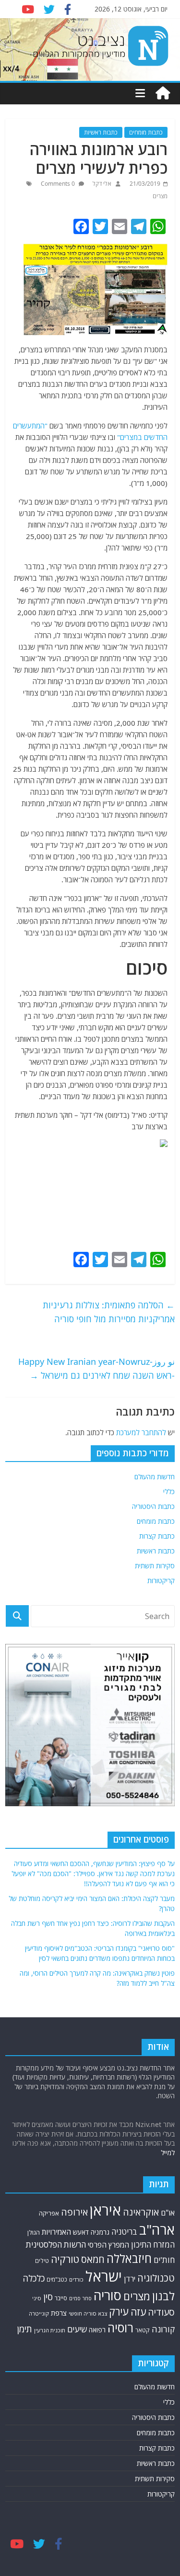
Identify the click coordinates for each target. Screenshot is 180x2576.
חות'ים (164, 2260)
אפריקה (49, 2213)
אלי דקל (101, 184)
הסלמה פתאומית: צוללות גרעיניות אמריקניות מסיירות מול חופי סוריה (109, 1312)
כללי (169, 1491)
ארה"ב (157, 2229)
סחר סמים (80, 2298)
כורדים (76, 2279)
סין (48, 2297)
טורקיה (65, 2259)
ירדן (130, 2279)
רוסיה (120, 2328)
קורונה (163, 2329)
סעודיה (161, 2312)
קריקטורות (161, 1580)
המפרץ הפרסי (108, 2245)
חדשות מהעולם (155, 1477)
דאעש (81, 2232)
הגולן (34, 2232)
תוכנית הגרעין (50, 2330)
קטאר (143, 2330)
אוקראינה (141, 2212)
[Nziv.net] (163, 93)
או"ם (168, 2213)
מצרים (160, 196)
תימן (24, 2329)
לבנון (163, 2296)
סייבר (61, 2298)
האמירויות (56, 2232)
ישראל (104, 2276)
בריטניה (124, 2232)
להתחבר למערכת (141, 1432)
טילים (42, 2261)
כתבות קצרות (157, 1536)
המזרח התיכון (153, 2244)
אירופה (74, 2212)
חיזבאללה (129, 2258)
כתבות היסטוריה (153, 1506)
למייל (168, 2153)
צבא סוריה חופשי (88, 2313)
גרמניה (100, 2232)
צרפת (59, 2313)
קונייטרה (39, 2313)
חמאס (93, 2259)
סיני (37, 2298)
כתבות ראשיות (101, 132)
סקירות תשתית (155, 1566)
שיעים (77, 2329)
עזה (138, 2312)
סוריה (108, 2295)
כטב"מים (57, 2279)
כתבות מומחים (146, 132)
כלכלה (34, 2278)
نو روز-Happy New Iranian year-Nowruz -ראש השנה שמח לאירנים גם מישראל (96, 1368)
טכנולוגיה (156, 2278)
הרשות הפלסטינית (56, 2244)
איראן (105, 2210)
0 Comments (59, 184)
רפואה (97, 2330)
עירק (119, 2312)
